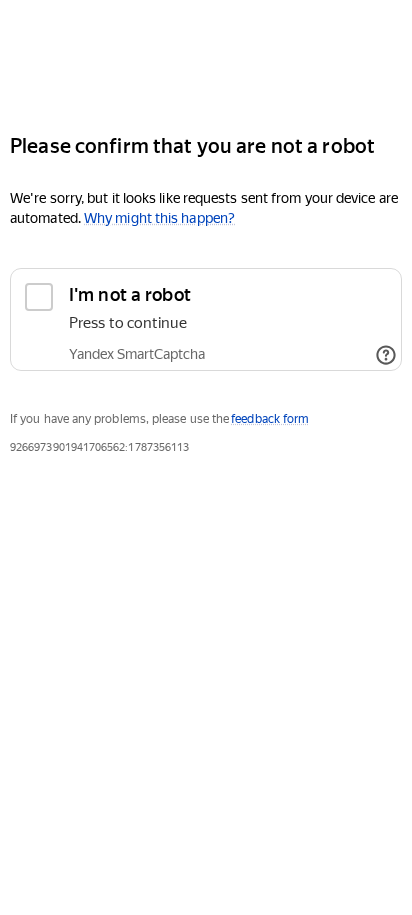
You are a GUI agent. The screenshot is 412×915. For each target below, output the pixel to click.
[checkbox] (206, 319)
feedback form (270, 419)
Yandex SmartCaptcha (137, 354)
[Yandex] (206, 58)
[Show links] (386, 355)
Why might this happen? (159, 218)
